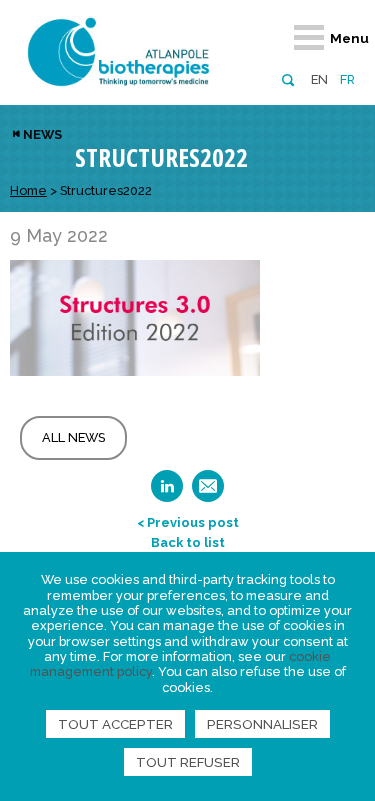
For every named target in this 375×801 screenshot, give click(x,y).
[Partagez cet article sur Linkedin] (167, 492)
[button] (287, 78)
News (42, 134)
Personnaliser (262, 724)
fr (347, 79)
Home (28, 190)
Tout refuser (188, 762)
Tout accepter (115, 724)
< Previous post (188, 522)
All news (73, 437)
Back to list (188, 542)
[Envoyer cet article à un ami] (208, 492)
